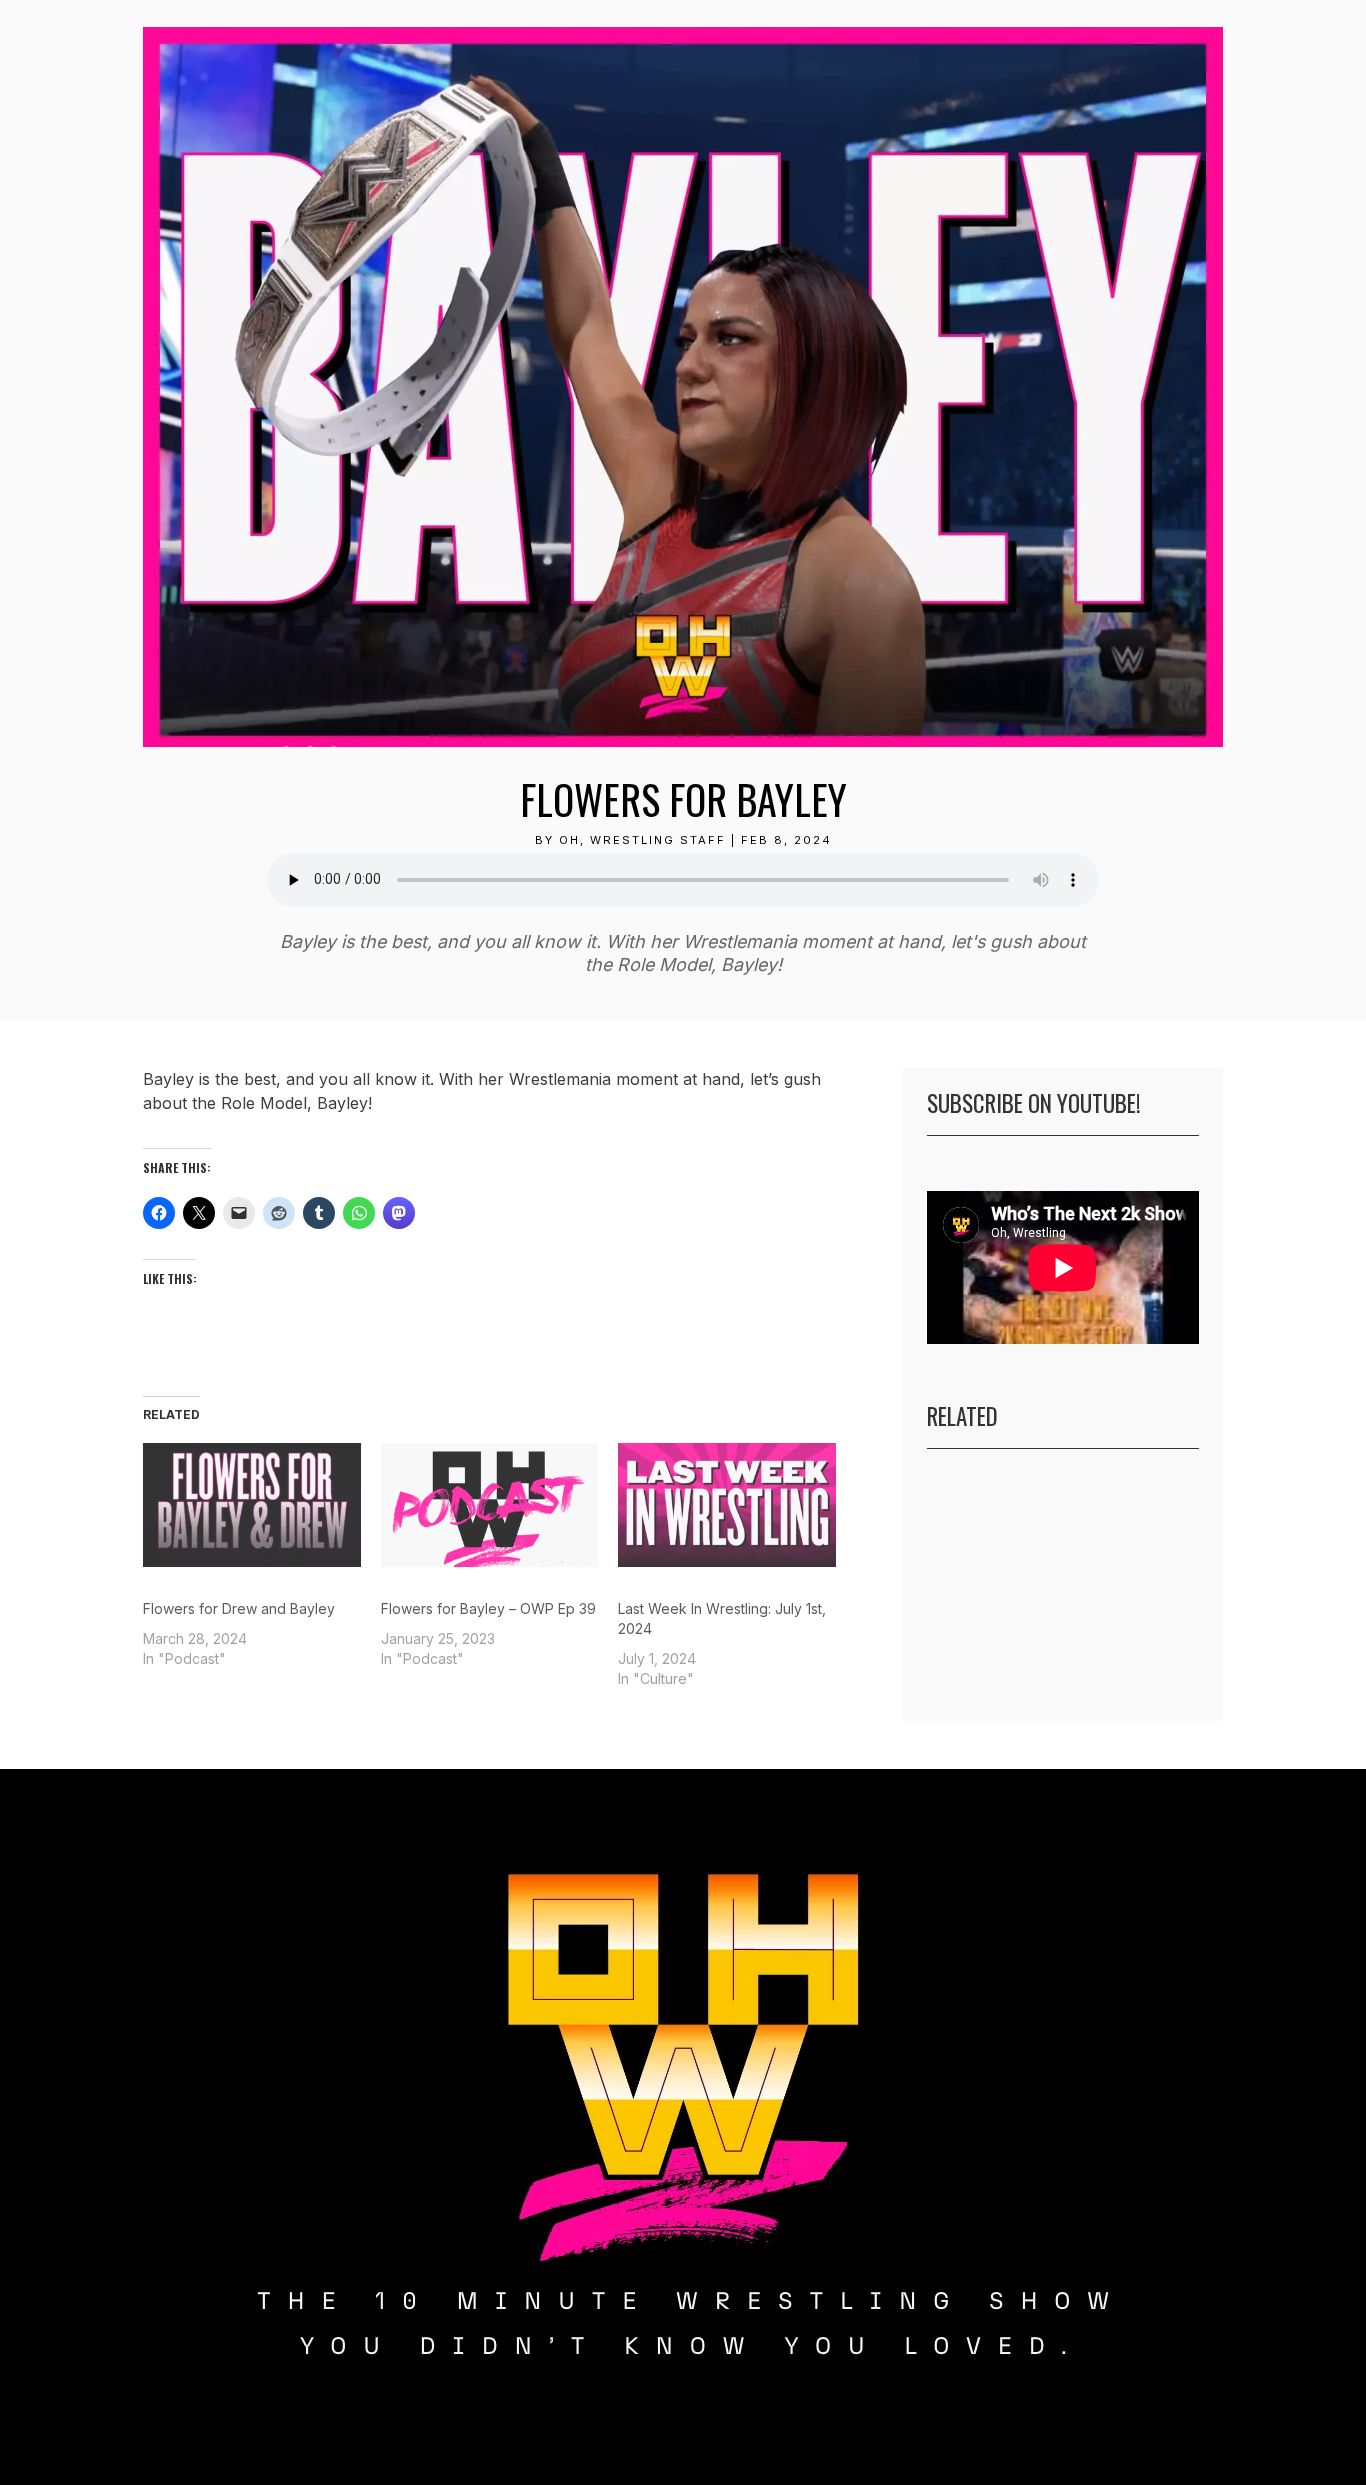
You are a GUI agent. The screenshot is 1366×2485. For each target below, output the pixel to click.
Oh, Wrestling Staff (642, 840)
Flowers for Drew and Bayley (239, 1608)
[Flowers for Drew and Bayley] (252, 1505)
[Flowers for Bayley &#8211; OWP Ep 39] (490, 1505)
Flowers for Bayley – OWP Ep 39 (488, 1608)
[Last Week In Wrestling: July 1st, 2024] (727, 1505)
